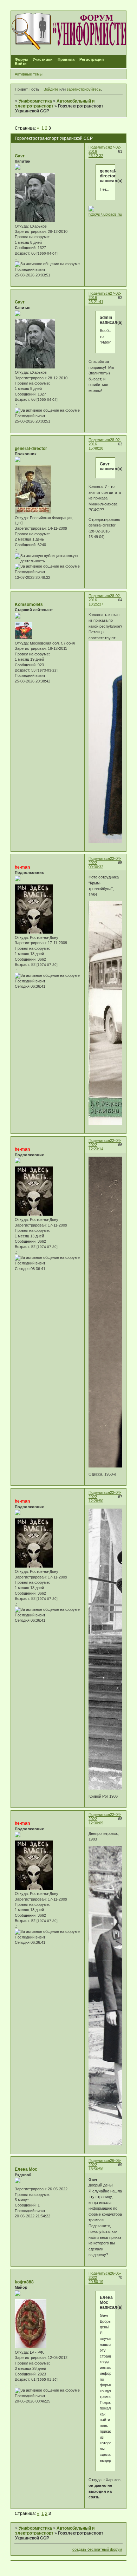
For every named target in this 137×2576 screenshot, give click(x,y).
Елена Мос (26, 2169)
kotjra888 (24, 2282)
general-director (31, 449)
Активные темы (29, 74)
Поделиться (99, 147)
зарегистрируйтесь (84, 89)
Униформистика (35, 101)
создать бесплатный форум (97, 2549)
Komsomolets (29, 604)
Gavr (20, 156)
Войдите (51, 89)
